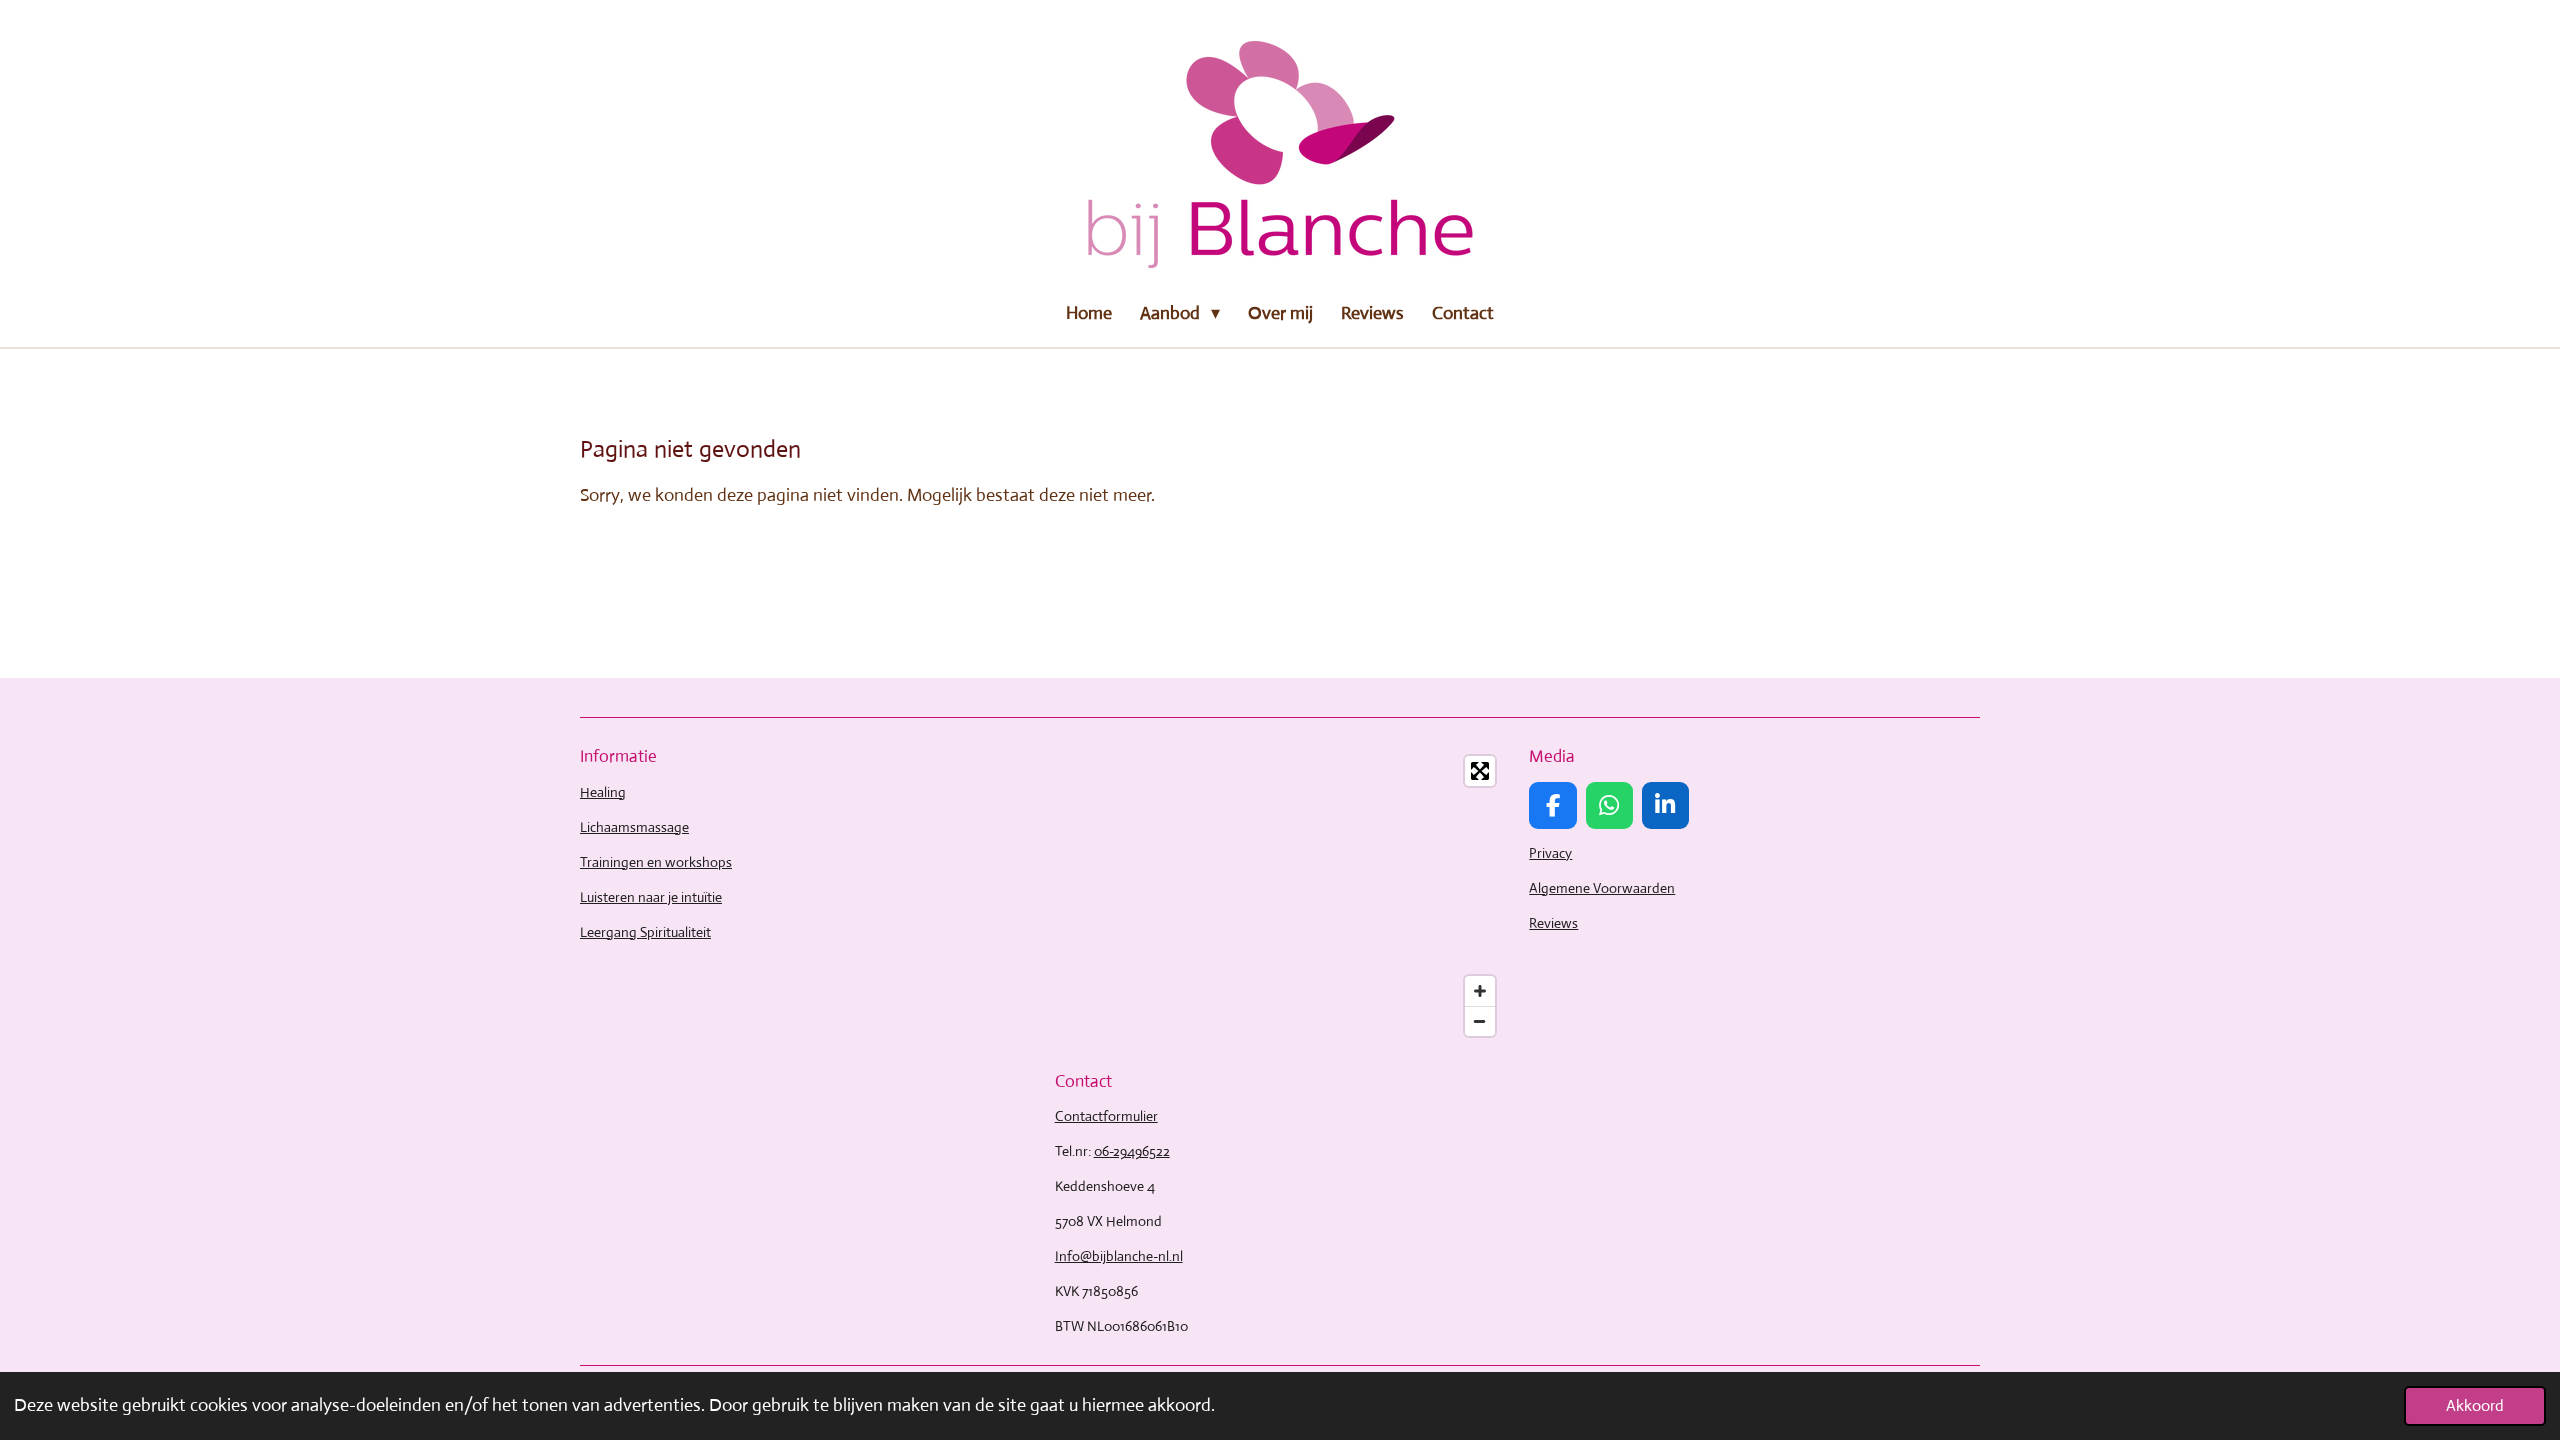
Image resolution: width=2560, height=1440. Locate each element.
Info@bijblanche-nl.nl (1119, 1256)
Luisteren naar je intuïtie (651, 897)
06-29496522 (1132, 1151)
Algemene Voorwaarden (1602, 888)
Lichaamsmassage (634, 827)
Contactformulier (1106, 1116)
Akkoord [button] (2475, 1405)
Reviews (1553, 923)
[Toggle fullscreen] (1480, 771)
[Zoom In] (1480, 991)
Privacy (1550, 853)
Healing (603, 792)
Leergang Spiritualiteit (645, 932)
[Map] (1280, 896)
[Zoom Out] (1480, 1021)
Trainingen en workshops (656, 862)
